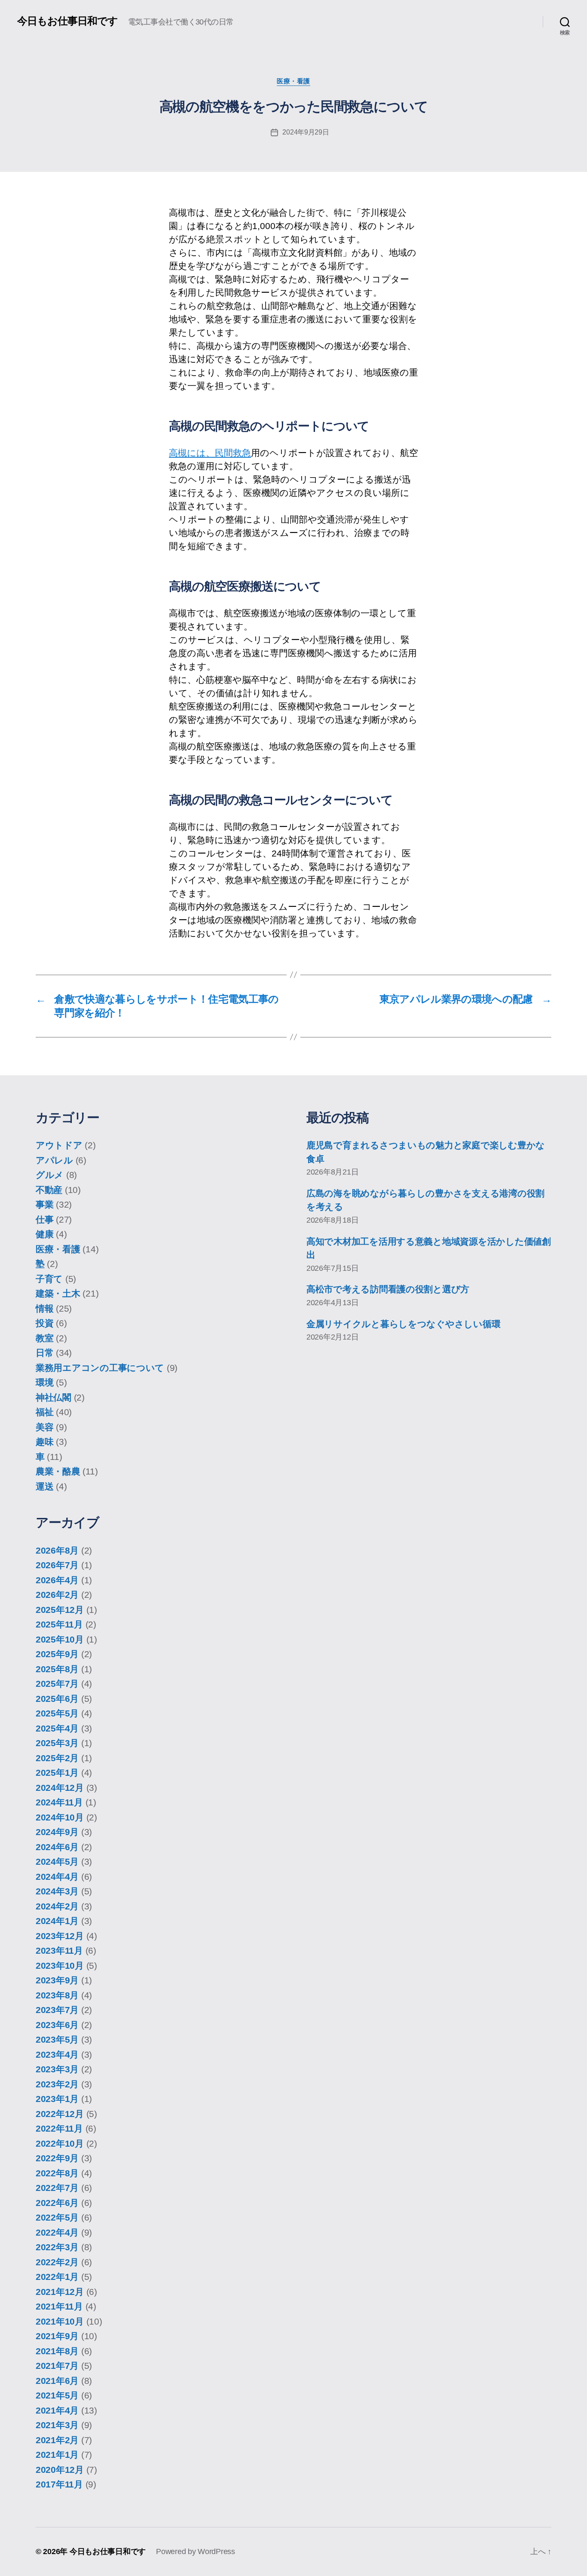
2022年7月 (57, 2188)
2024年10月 (60, 1817)
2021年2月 (57, 2440)
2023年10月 (60, 1966)
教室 (44, 1338)
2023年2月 (57, 2084)
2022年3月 (57, 2247)
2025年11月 (59, 1624)
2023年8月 (57, 1995)
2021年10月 (60, 2321)
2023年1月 (57, 2099)
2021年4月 (57, 2410)
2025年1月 (57, 1773)
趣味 (44, 1442)
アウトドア (59, 1145)
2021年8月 (57, 2351)
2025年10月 (60, 1639)
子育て (49, 1279)
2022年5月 (57, 2217)
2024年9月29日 (306, 132)
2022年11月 (59, 2128)
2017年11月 (59, 2484)
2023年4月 (57, 2054)
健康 (44, 1234)
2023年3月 (57, 2069)
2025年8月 (57, 1669)
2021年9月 (57, 2336)
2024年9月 (57, 1832)
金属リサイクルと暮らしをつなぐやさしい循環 (403, 1324)
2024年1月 (57, 1921)
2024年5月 (57, 1862)
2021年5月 (57, 2395)
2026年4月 (57, 1580)
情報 (44, 1308)
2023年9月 (57, 1980)
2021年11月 (59, 2306)
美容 (44, 1427)
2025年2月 (57, 1758)
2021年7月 (57, 2366)
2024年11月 (59, 1802)
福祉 (44, 1412)
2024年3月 (57, 1891)
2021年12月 (60, 2292)
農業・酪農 (58, 1471)
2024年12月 (60, 1788)
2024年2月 (57, 1906)
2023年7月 (57, 2010)
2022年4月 (57, 2232)
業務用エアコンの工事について (100, 1368)
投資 (44, 1323)
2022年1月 (57, 2277)
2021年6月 (57, 2381)
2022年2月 (57, 2262)
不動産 (49, 1190)
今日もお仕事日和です (67, 21)
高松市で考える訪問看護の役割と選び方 (388, 1289)
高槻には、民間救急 (210, 453)
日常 (44, 1353)
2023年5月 (57, 2039)
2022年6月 (57, 2203)
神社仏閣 (54, 1397)
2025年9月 (57, 1654)
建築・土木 (58, 1293)
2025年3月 (57, 1743)
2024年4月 (57, 1877)
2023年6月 (57, 2025)
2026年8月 (57, 1550)
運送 (44, 1486)
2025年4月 (57, 1728)
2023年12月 (60, 1936)
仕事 (44, 1219)
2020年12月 (60, 2470)
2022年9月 (57, 2158)
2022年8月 (57, 2173)
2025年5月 (57, 1713)
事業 (44, 1204)
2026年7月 (57, 1565)
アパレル (54, 1160)
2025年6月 (57, 1699)
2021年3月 (57, 2425)
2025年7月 (57, 1684)
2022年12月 (60, 2114)
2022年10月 (60, 2143)
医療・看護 (293, 81)
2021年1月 (57, 2455)
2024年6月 (57, 1847)
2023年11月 (59, 1950)
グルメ (50, 1175)
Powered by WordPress (196, 2552)
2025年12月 (60, 1610)
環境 (44, 1382)
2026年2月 (57, 1595)
